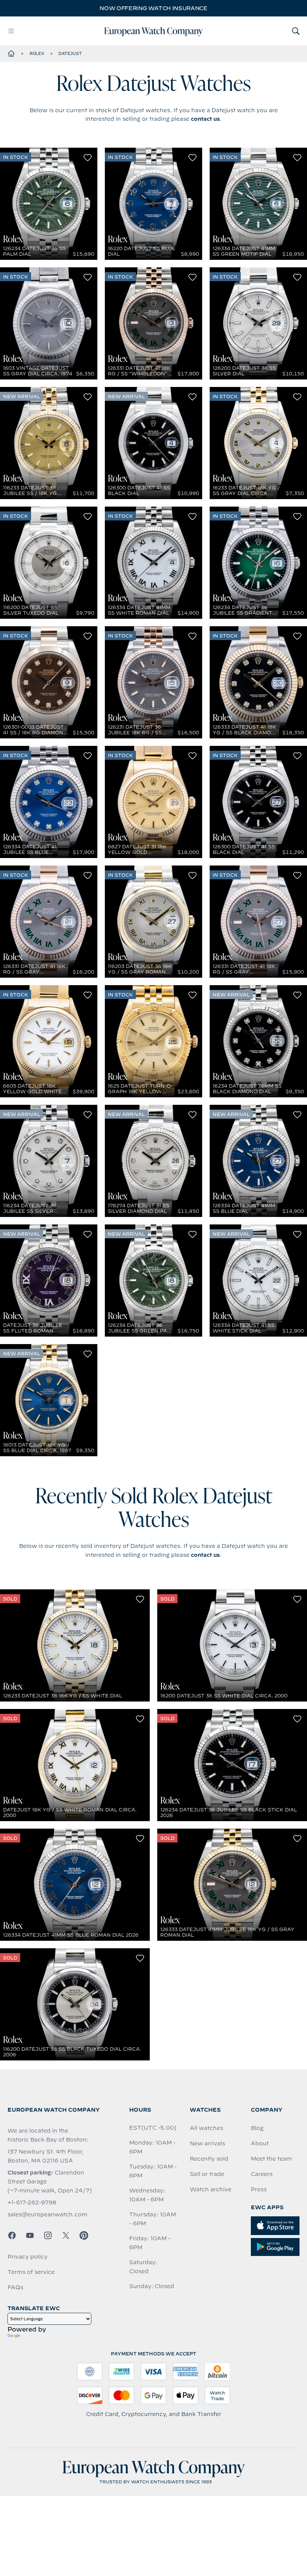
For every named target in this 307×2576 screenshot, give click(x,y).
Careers (262, 2174)
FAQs (15, 2287)
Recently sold (209, 2159)
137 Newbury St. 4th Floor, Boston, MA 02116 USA (45, 2156)
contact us (205, 119)
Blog (257, 2128)
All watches (206, 2128)
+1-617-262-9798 (32, 2202)
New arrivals (207, 2143)
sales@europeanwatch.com (47, 2214)
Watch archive (211, 2189)
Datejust (70, 53)
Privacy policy (28, 2257)
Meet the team (271, 2159)
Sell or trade (207, 2174)
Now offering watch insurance (153, 8)
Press (259, 2189)
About (260, 2143)
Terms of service (31, 2272)
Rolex (37, 53)
